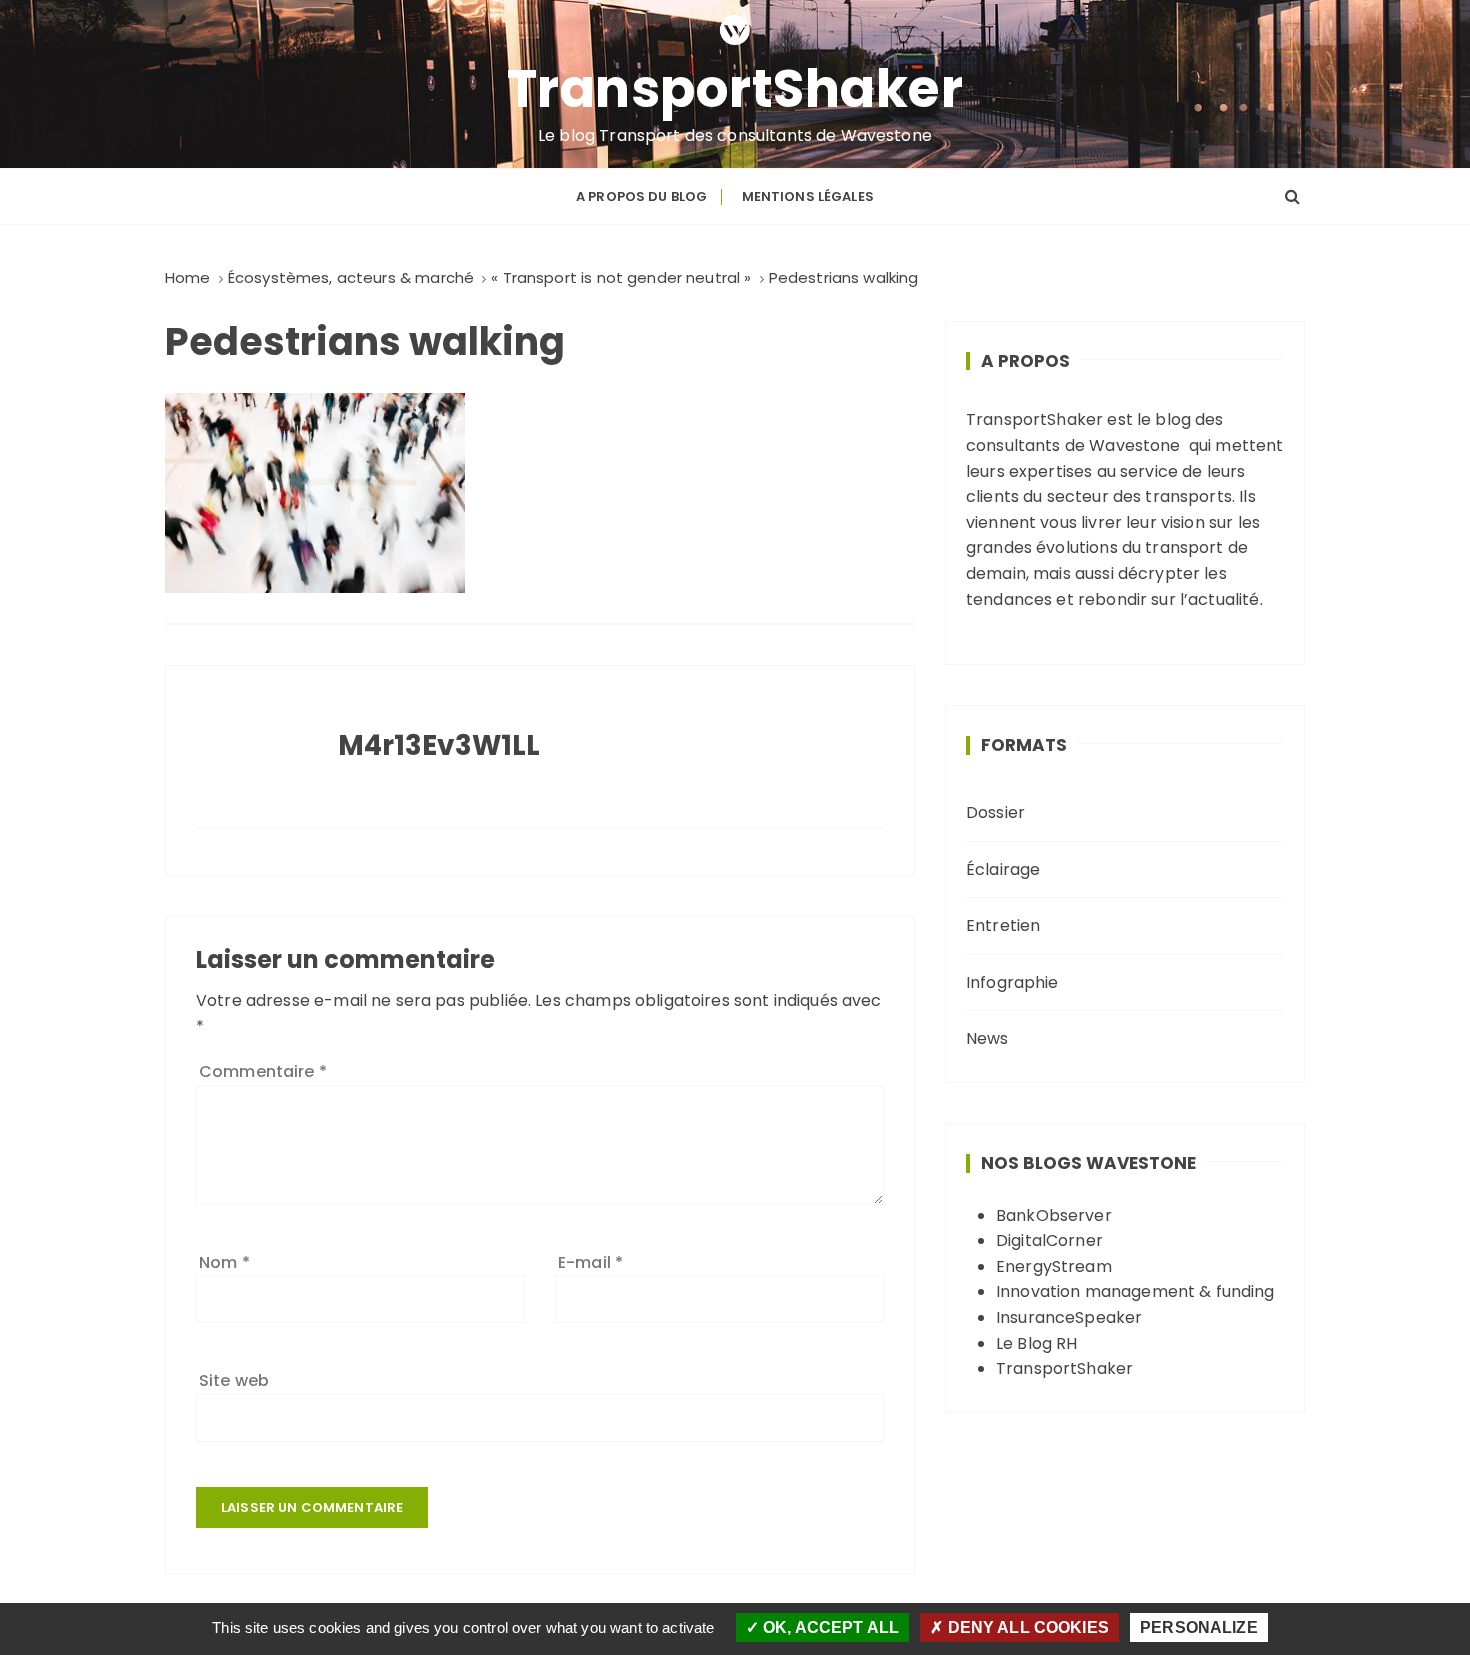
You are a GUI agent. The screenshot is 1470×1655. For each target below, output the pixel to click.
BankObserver (1054, 1215)
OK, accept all (829, 1627)
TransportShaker (735, 89)
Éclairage (1003, 869)
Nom (224, 1262)
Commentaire (263, 1071)
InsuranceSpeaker (1069, 1317)
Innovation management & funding (1135, 1291)
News (987, 1038)
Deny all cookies (1026, 1627)
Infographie (1012, 982)
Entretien (1003, 925)
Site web (234, 1380)
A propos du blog (641, 196)
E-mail (590, 1262)
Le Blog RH (1037, 1343)
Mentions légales (808, 196)
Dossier (995, 812)
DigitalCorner (1049, 1240)
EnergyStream (1054, 1266)
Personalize (1199, 1627)
